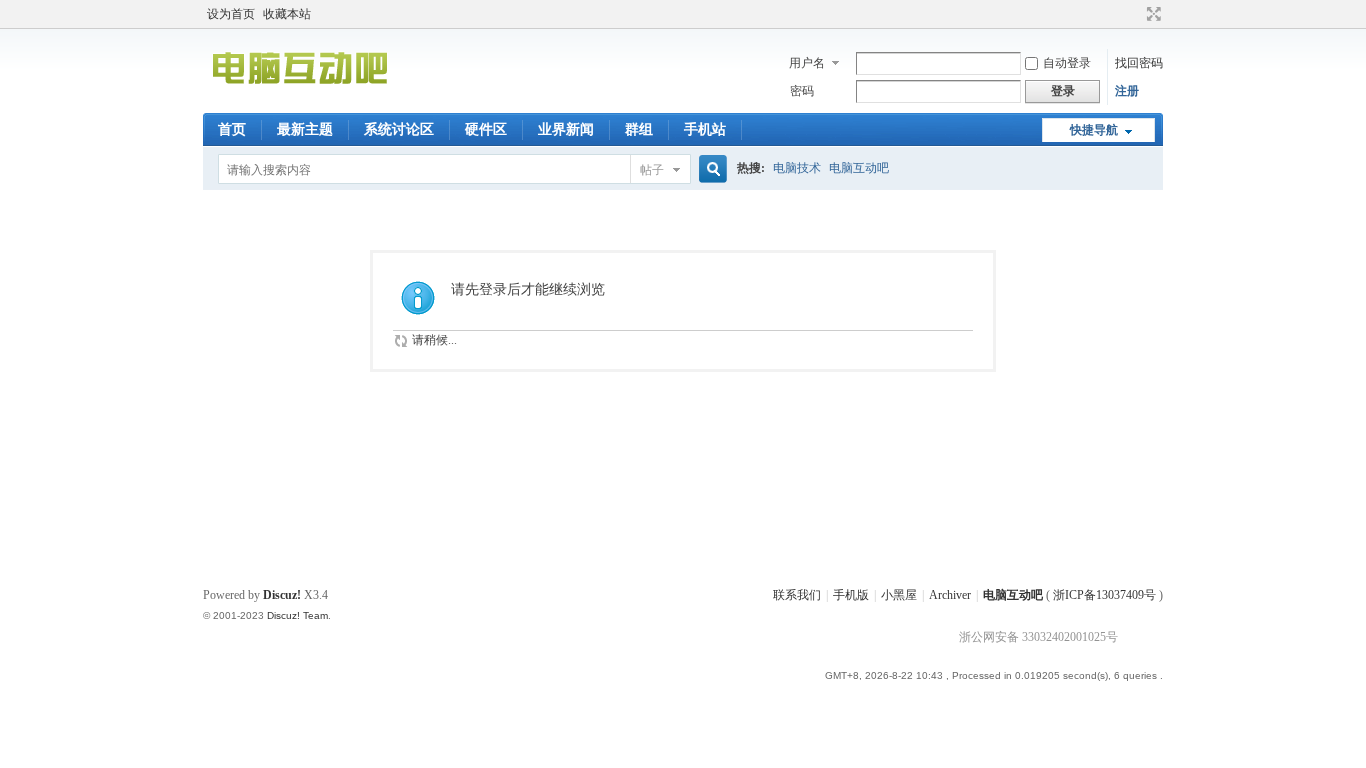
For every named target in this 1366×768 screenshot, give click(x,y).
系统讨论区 (399, 129)
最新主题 (305, 129)
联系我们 (797, 595)
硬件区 (486, 129)
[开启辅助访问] (1135, 14)
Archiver (950, 595)
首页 (232, 129)
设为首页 (231, 14)
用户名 (807, 63)
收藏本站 (287, 14)
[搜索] (710, 169)
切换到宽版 (1151, 14)
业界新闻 (566, 129)
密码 (802, 91)
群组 (639, 129)
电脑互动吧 (859, 168)
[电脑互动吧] (299, 101)
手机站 (705, 129)
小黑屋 (899, 595)
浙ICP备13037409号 (1104, 595)
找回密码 (1139, 63)
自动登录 (1067, 63)
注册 (1127, 91)
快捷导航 (1094, 130)
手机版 (851, 595)
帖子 (652, 170)
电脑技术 (797, 168)
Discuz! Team (297, 615)
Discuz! (282, 595)
